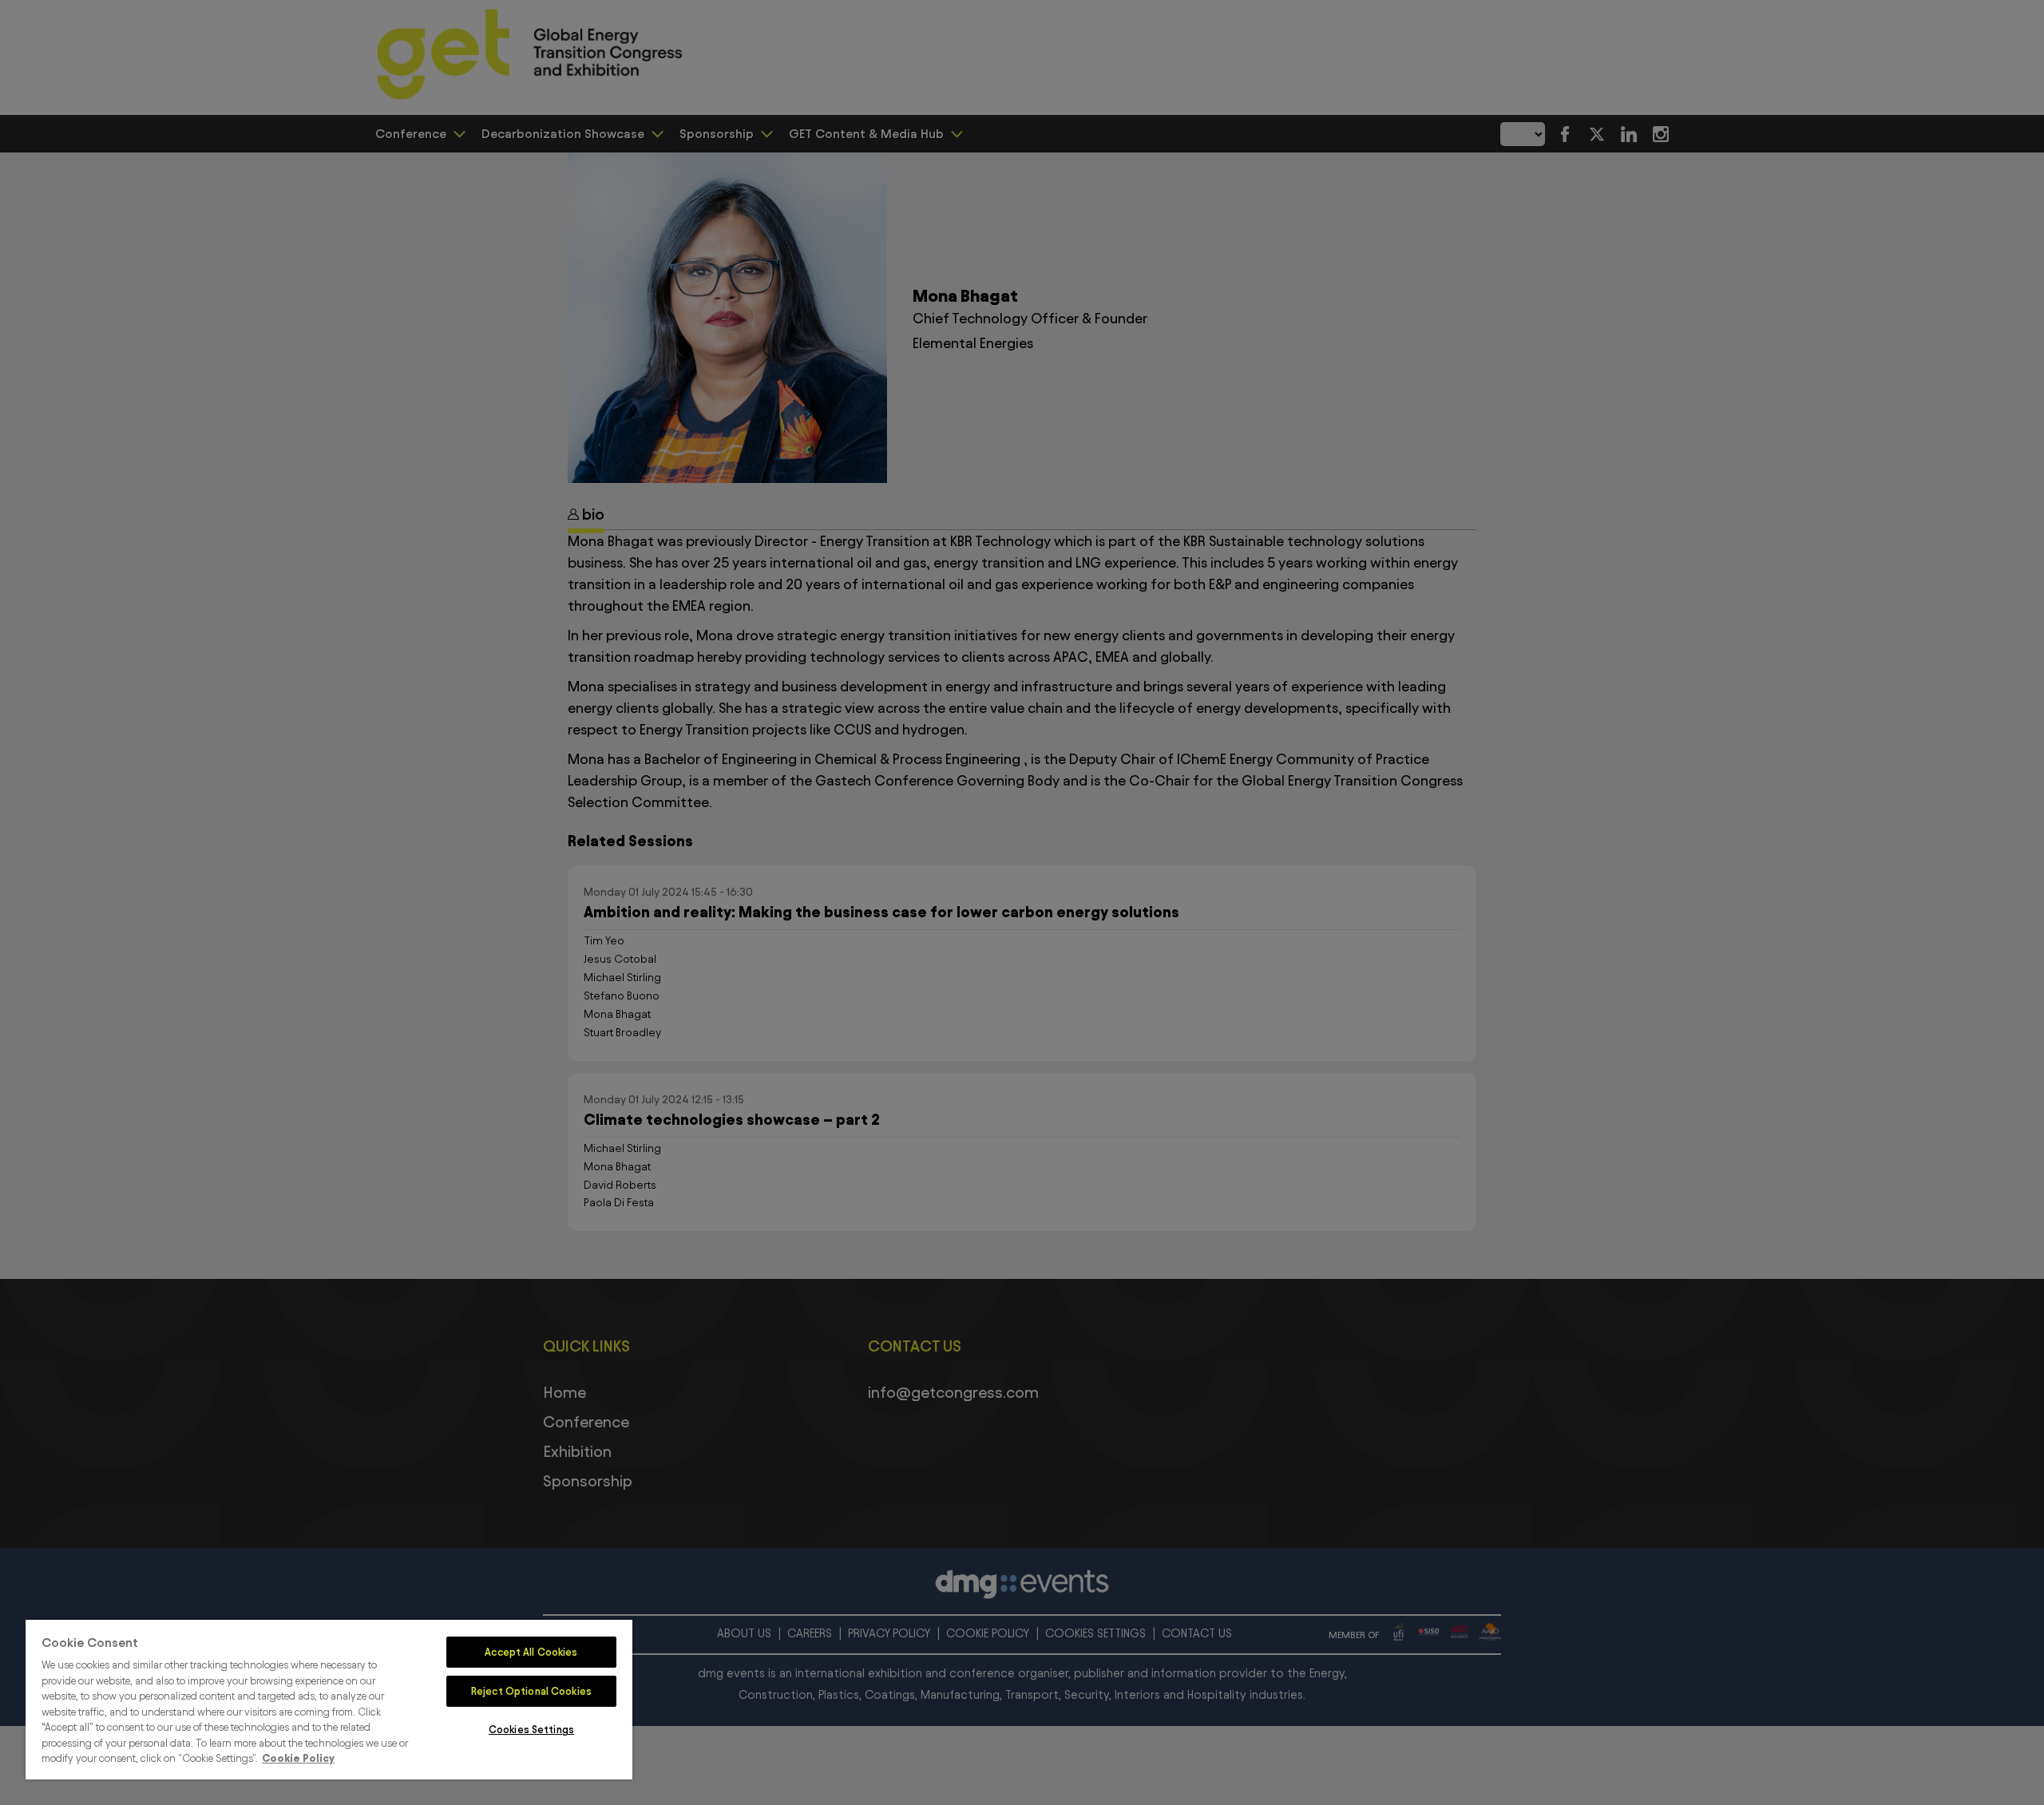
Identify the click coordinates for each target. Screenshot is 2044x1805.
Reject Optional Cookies (531, 1691)
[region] (329, 1700)
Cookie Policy (298, 1758)
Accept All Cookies (531, 1652)
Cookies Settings (531, 1729)
